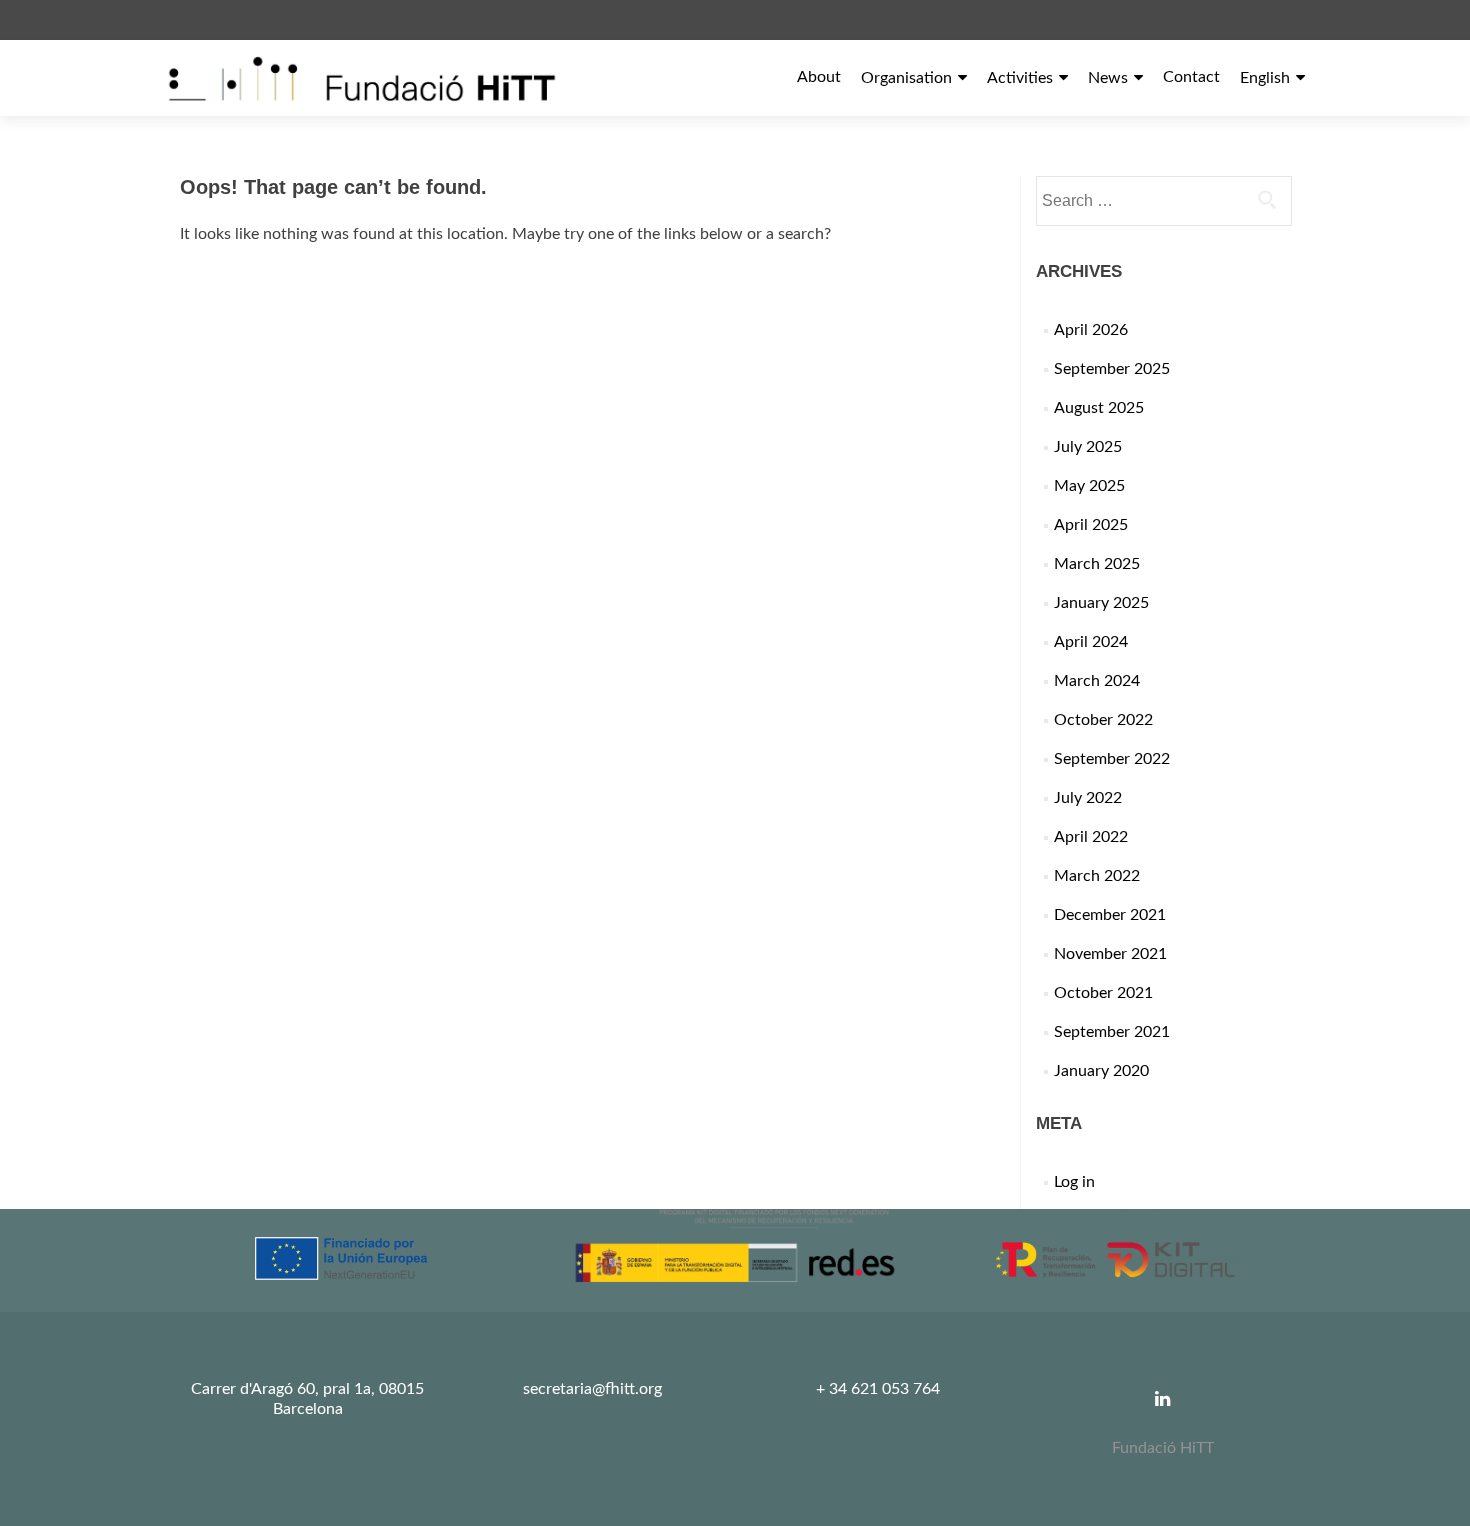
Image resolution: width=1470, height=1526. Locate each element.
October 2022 (1103, 720)
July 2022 (1088, 798)
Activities (1020, 78)
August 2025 (1099, 408)
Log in (1074, 1182)
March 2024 (1097, 681)
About (819, 77)
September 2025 (1112, 369)
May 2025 (1089, 486)
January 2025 (1101, 603)
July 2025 (1088, 447)
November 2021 (1110, 954)
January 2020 (1101, 1071)
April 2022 (1091, 837)
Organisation (906, 78)
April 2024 (1091, 642)
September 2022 (1112, 759)
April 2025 (1091, 525)
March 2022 (1097, 876)
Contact (1191, 77)
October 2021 (1103, 993)
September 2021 (1112, 1032)
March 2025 (1097, 564)
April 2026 (1091, 330)
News (1108, 78)
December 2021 (1110, 915)
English (1265, 78)
